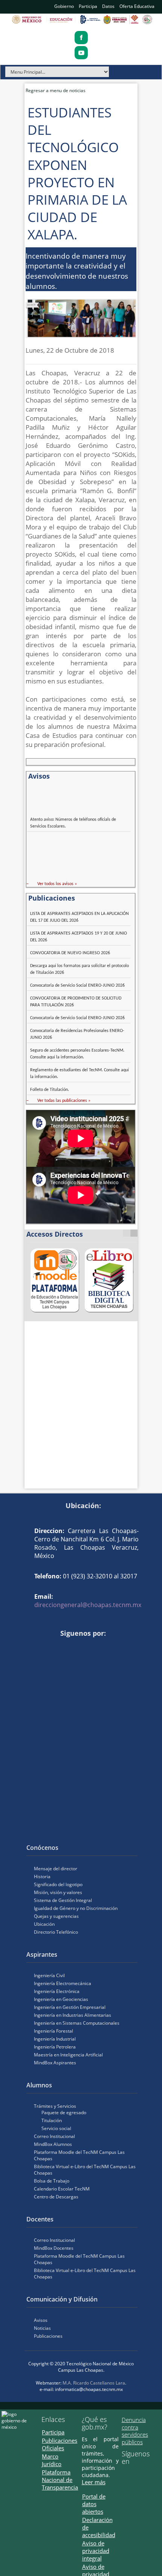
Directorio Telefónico (56, 1932)
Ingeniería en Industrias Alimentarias (73, 2015)
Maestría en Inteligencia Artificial (68, 2055)
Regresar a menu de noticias (56, 90)
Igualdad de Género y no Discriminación (76, 1908)
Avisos (41, 2320)
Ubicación (44, 1924)
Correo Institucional (54, 2136)
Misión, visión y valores (58, 1892)
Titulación (52, 2120)
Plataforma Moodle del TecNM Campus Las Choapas (79, 2155)
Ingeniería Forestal (53, 2031)
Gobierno (64, 6)
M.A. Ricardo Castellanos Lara (94, 2383)
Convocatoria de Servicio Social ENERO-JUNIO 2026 (77, 986)
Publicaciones (48, 2336)
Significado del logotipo (58, 1884)
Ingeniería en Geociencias (61, 1999)
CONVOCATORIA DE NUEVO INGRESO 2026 (70, 953)
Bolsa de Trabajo (52, 2181)
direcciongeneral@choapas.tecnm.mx (88, 1605)
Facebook (30, 1646)
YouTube (41, 1646)
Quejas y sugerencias (56, 1916)
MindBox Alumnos (53, 2144)
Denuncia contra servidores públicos (135, 2431)
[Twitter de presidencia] (136, 2474)
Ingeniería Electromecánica (63, 1983)
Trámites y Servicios (55, 2106)
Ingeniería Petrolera (55, 2047)
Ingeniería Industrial (55, 2039)
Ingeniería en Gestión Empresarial (70, 2007)
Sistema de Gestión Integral (63, 1900)
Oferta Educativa (137, 6)
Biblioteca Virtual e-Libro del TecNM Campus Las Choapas (85, 2170)
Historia (42, 1876)
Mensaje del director (56, 1869)
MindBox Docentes (54, 2248)
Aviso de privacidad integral (96, 2551)
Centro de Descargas (56, 2197)
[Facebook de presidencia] (125, 2474)
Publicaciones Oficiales (60, 2444)
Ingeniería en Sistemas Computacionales (77, 2023)
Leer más (94, 2482)
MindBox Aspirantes (55, 2063)
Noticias (42, 2328)
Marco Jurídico (52, 2460)
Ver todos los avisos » (57, 884)
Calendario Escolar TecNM (62, 2189)
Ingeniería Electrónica (57, 1991)
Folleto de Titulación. (50, 1090)
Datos (108, 6)
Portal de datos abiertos (94, 2504)
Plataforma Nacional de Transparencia (60, 2480)
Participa (88, 6)
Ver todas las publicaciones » (64, 1101)
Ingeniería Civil (49, 1975)
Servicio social (56, 2128)
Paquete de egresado (64, 2112)
